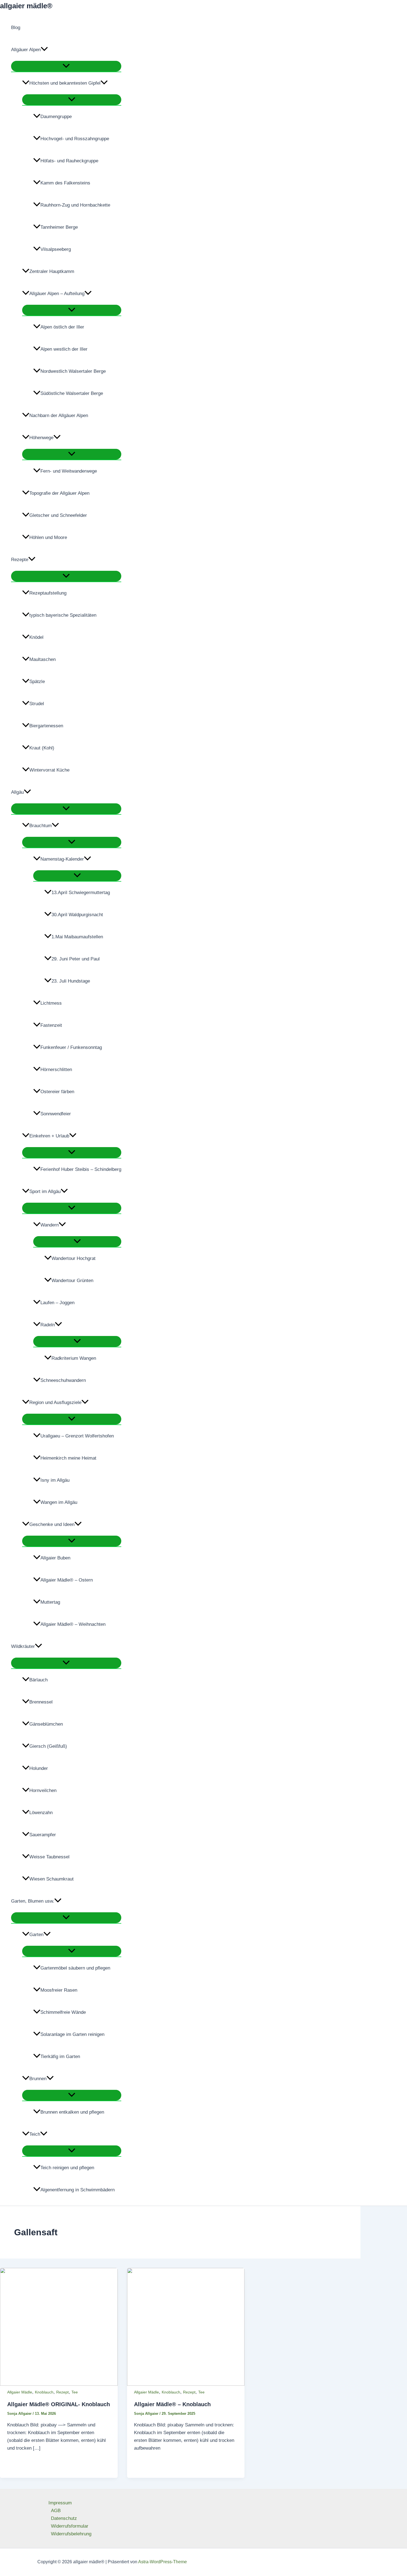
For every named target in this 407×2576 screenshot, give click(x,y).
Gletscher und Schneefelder (58, 515)
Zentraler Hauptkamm (52, 271)
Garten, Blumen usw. (33, 1901)
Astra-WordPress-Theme (163, 2562)
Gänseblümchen (46, 1724)
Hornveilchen (43, 1790)
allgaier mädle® (26, 6)
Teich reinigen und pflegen (67, 2168)
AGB (56, 2511)
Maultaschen (42, 659)
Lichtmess (51, 1003)
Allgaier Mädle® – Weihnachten (73, 1624)
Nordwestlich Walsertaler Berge (73, 371)
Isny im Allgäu (55, 1480)
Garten (36, 1935)
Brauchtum (41, 826)
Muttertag (50, 1602)
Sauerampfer (43, 1835)
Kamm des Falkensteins (65, 183)
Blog (16, 28)
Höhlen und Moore (48, 537)
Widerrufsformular (70, 2526)
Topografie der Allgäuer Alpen (59, 493)
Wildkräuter (23, 1646)
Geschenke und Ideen (52, 1524)
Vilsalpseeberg (56, 249)
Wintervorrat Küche (49, 770)
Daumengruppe (56, 117)
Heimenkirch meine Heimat (68, 1458)
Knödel (36, 637)
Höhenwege (41, 438)
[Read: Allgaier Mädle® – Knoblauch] (186, 2384)
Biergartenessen (46, 726)
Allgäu (17, 792)
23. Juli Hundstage (71, 981)
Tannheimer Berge (59, 227)
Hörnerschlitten (56, 1070)
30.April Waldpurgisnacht (77, 915)
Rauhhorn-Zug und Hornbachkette (75, 205)
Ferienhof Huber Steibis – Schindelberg (81, 1169)
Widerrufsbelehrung (71, 2534)
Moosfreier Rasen (59, 1990)
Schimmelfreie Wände (63, 2012)
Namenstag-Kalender (62, 859)
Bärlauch (38, 1680)
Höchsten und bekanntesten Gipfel (65, 83)
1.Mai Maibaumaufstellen (77, 937)
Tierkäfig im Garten (60, 2057)
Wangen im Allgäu (59, 1502)
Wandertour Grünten (72, 1281)
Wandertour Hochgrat (74, 1258)
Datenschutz (64, 2518)
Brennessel (41, 1702)
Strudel (37, 704)
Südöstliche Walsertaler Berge (72, 393)
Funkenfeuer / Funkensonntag (71, 1047)
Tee (75, 2392)
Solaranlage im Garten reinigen (72, 2034)
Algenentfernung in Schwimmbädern (78, 2190)
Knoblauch (44, 2392)
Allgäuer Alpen (26, 50)
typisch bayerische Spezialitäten (63, 615)
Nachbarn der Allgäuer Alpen (59, 416)
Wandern (50, 1225)
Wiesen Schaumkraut (51, 1879)
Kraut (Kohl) (42, 748)
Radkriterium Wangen (74, 1358)
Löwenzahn (41, 1813)
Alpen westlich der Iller (64, 349)
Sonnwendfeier (56, 1114)
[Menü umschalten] (66, 66)
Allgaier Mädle (20, 2392)
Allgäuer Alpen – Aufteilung (57, 294)
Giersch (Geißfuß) (48, 1746)
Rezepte (20, 560)
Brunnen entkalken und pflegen (72, 2112)
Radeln (48, 1325)
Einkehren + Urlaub (49, 1136)
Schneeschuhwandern (63, 1380)
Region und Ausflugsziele (55, 1402)
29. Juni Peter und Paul (76, 959)
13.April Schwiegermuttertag (81, 893)
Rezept (62, 2392)
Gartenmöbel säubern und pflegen (75, 1968)
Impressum (60, 2503)
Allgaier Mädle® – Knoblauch (172, 2404)
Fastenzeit (51, 1025)
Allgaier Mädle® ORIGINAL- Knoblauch (59, 2404)
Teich (35, 2134)
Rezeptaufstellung (48, 593)
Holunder (39, 1768)
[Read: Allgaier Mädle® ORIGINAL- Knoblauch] (59, 2384)
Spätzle (37, 682)
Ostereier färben (57, 1092)
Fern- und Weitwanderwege (69, 471)
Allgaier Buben (55, 1558)
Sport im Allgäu (45, 1191)
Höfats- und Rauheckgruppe (69, 161)
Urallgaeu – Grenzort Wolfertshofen (77, 1436)
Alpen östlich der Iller (62, 327)
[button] (44, 50)
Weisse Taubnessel (49, 1857)
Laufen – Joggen (57, 1303)
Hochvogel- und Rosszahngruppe (75, 139)
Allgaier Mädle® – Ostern (67, 1580)
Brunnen (38, 2079)
